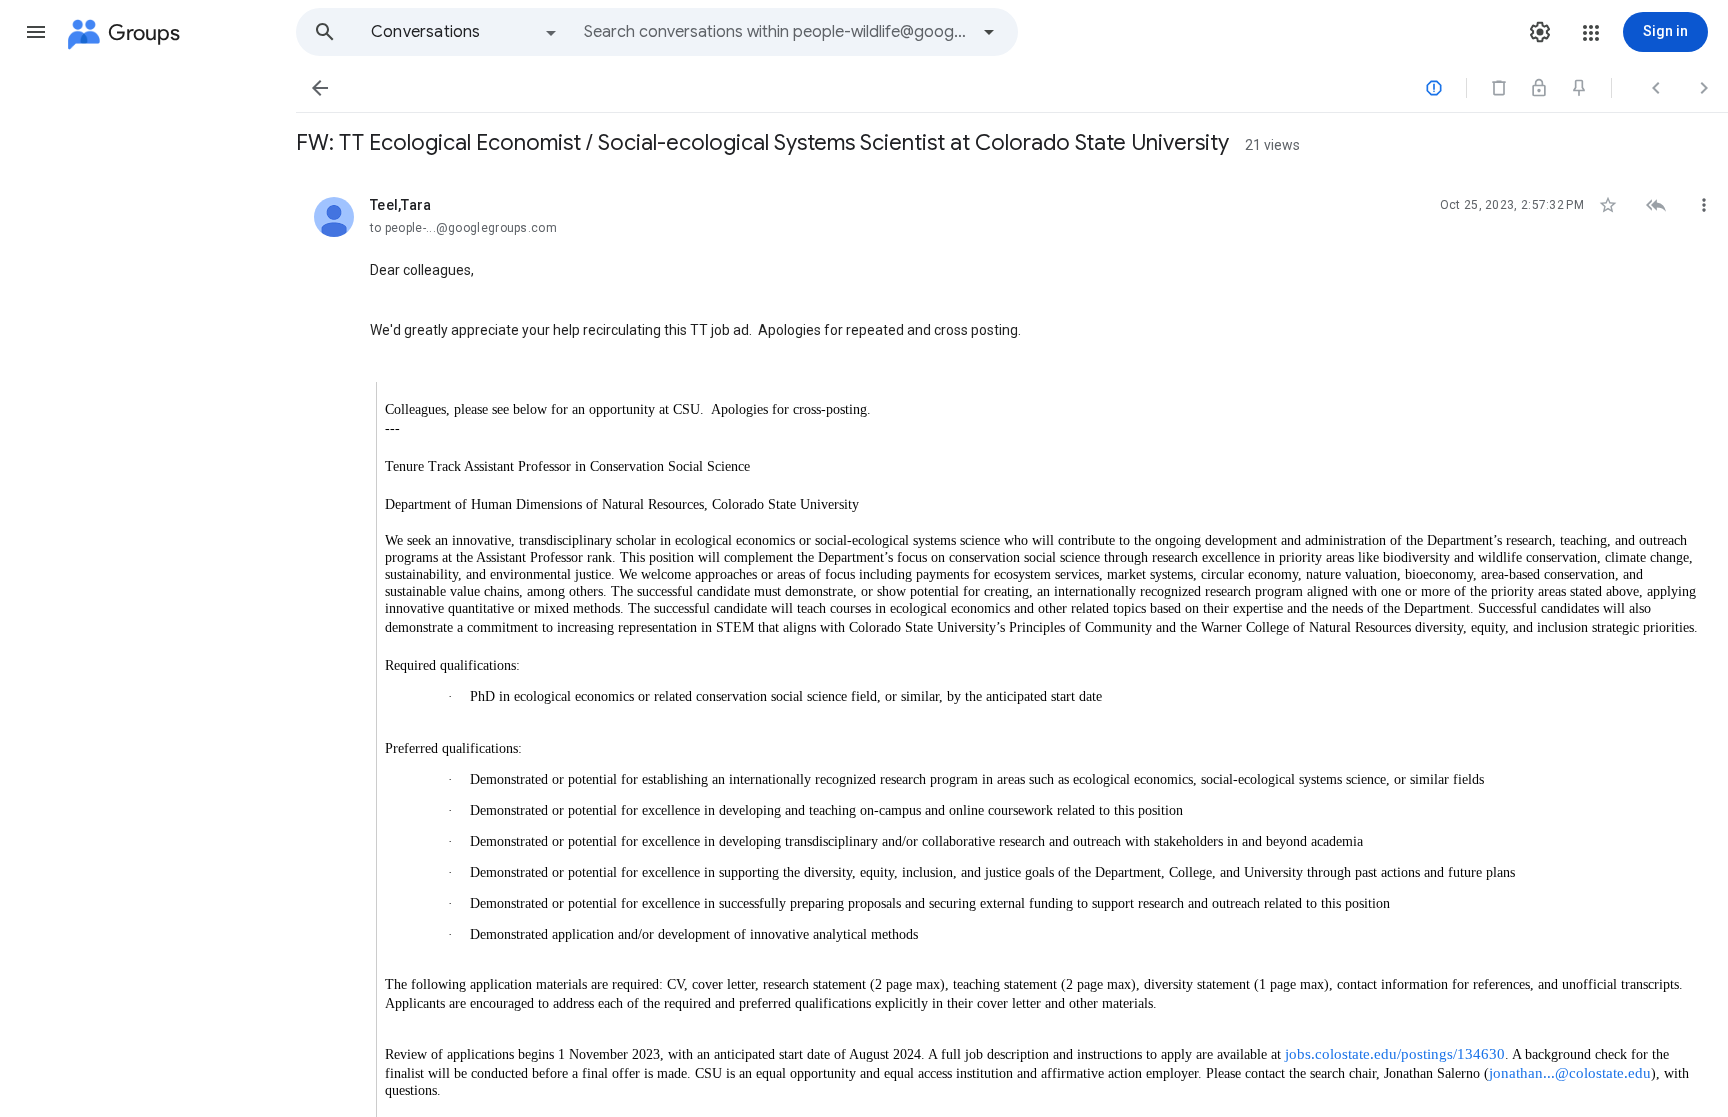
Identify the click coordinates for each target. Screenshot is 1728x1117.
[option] (465, 32)
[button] (36, 32)
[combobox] (776, 32)
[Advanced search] (989, 32)
